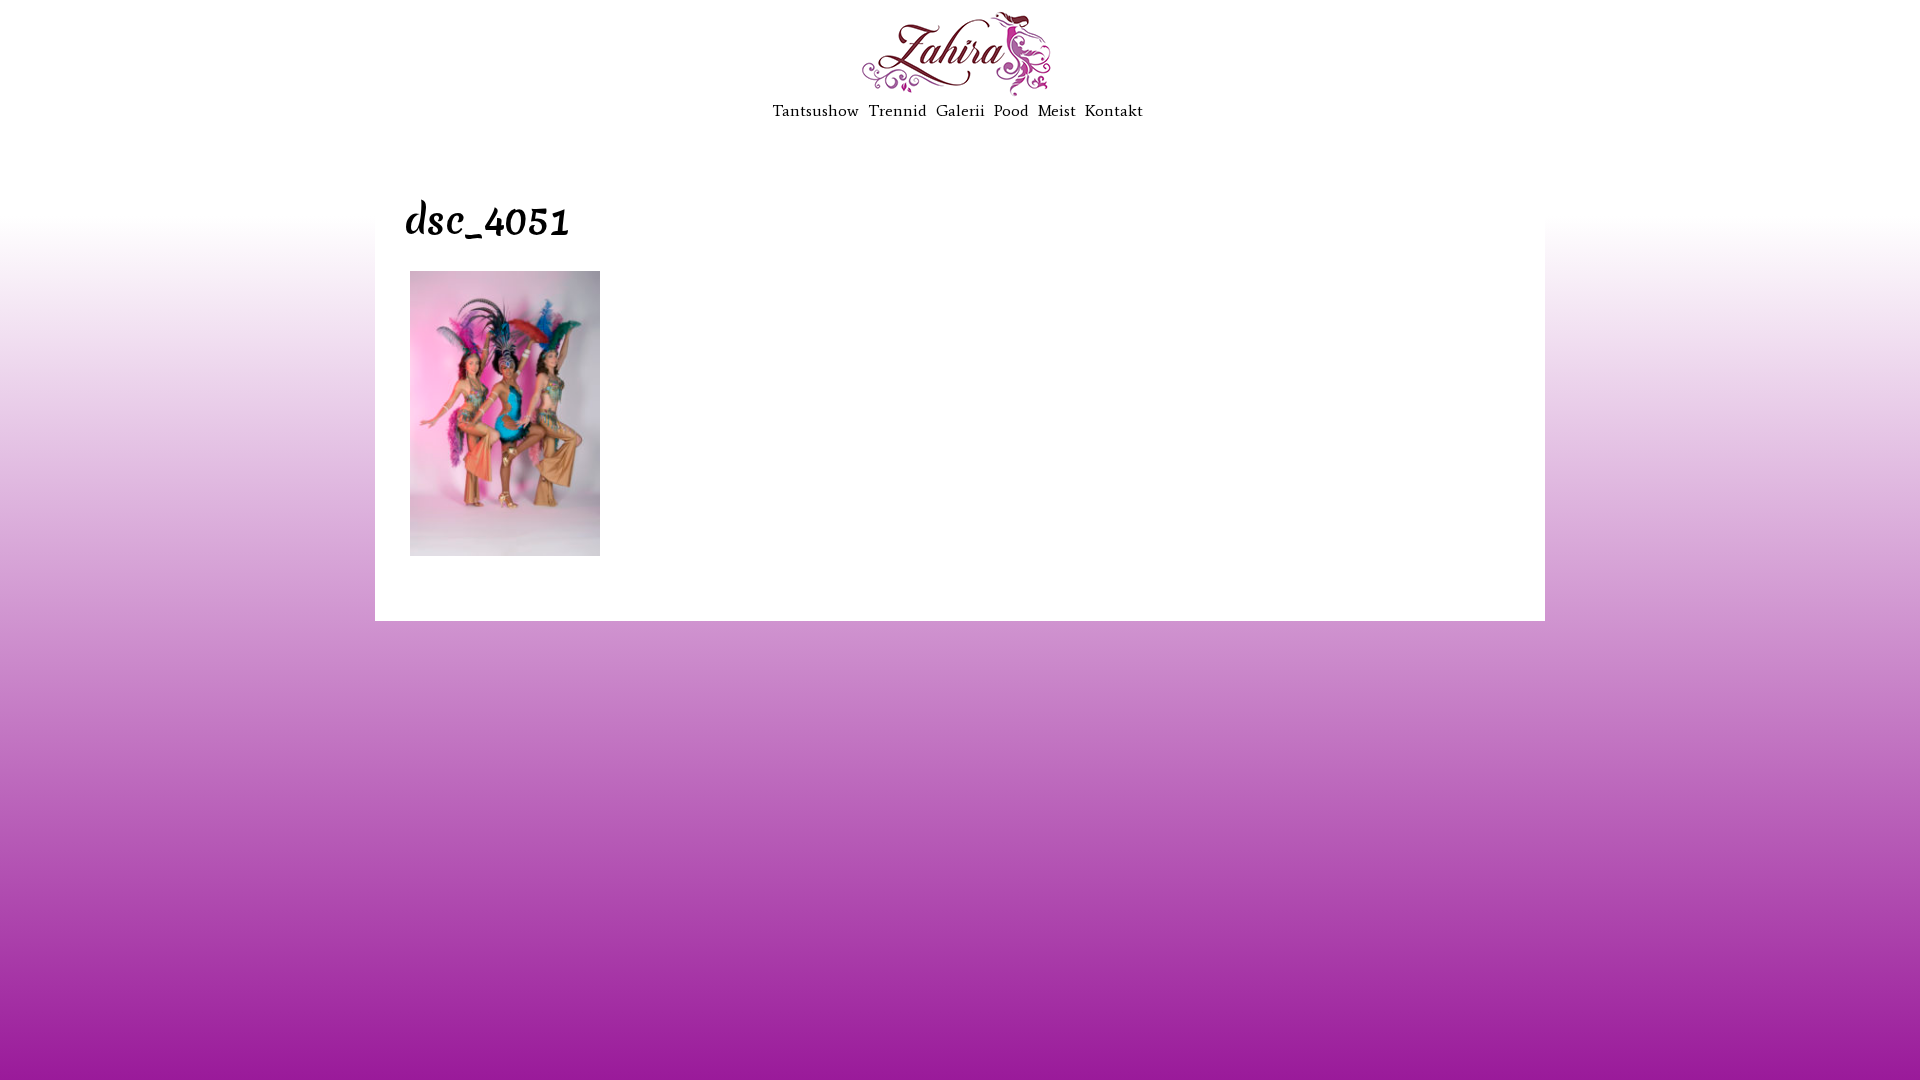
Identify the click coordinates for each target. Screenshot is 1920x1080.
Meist (1057, 110)
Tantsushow (815, 110)
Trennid (897, 110)
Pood (1011, 110)
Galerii (960, 110)
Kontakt (1114, 110)
